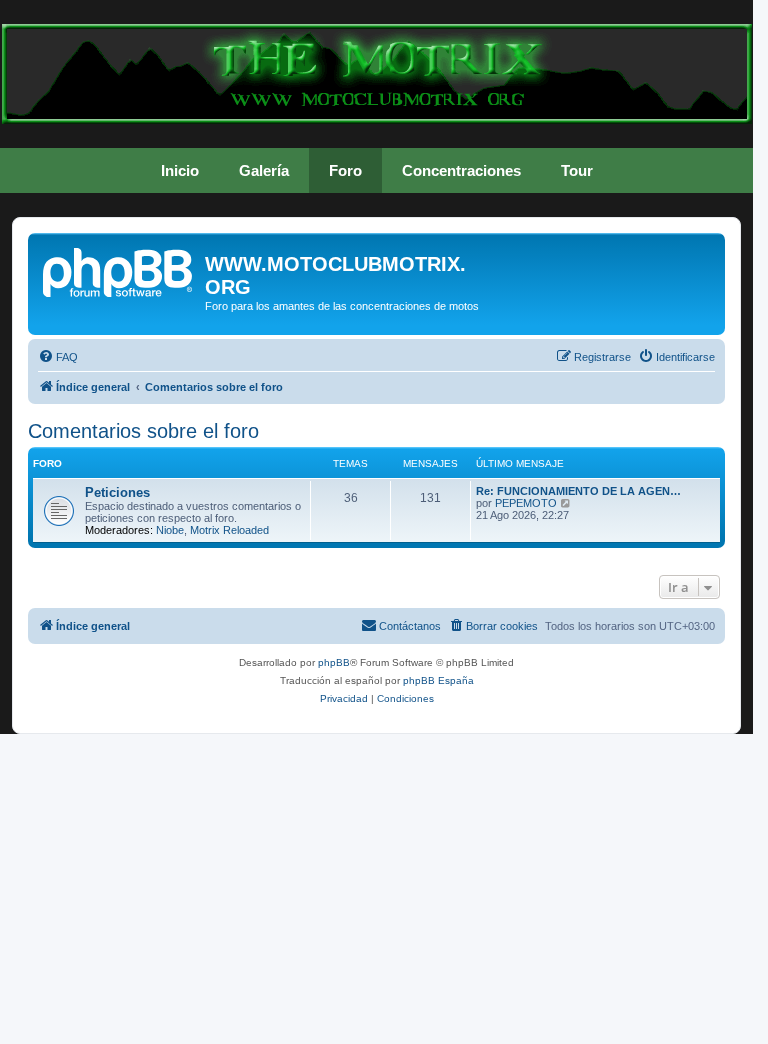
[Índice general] (119, 270)
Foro (345, 170)
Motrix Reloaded (229, 530)
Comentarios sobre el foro (143, 431)
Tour (577, 170)
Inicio (180, 170)
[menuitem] (58, 357)
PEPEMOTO (526, 503)
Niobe (170, 530)
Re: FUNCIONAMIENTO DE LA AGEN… (578, 491)
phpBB (334, 662)
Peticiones (117, 492)
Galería (264, 170)
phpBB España (438, 680)
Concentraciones (461, 170)
